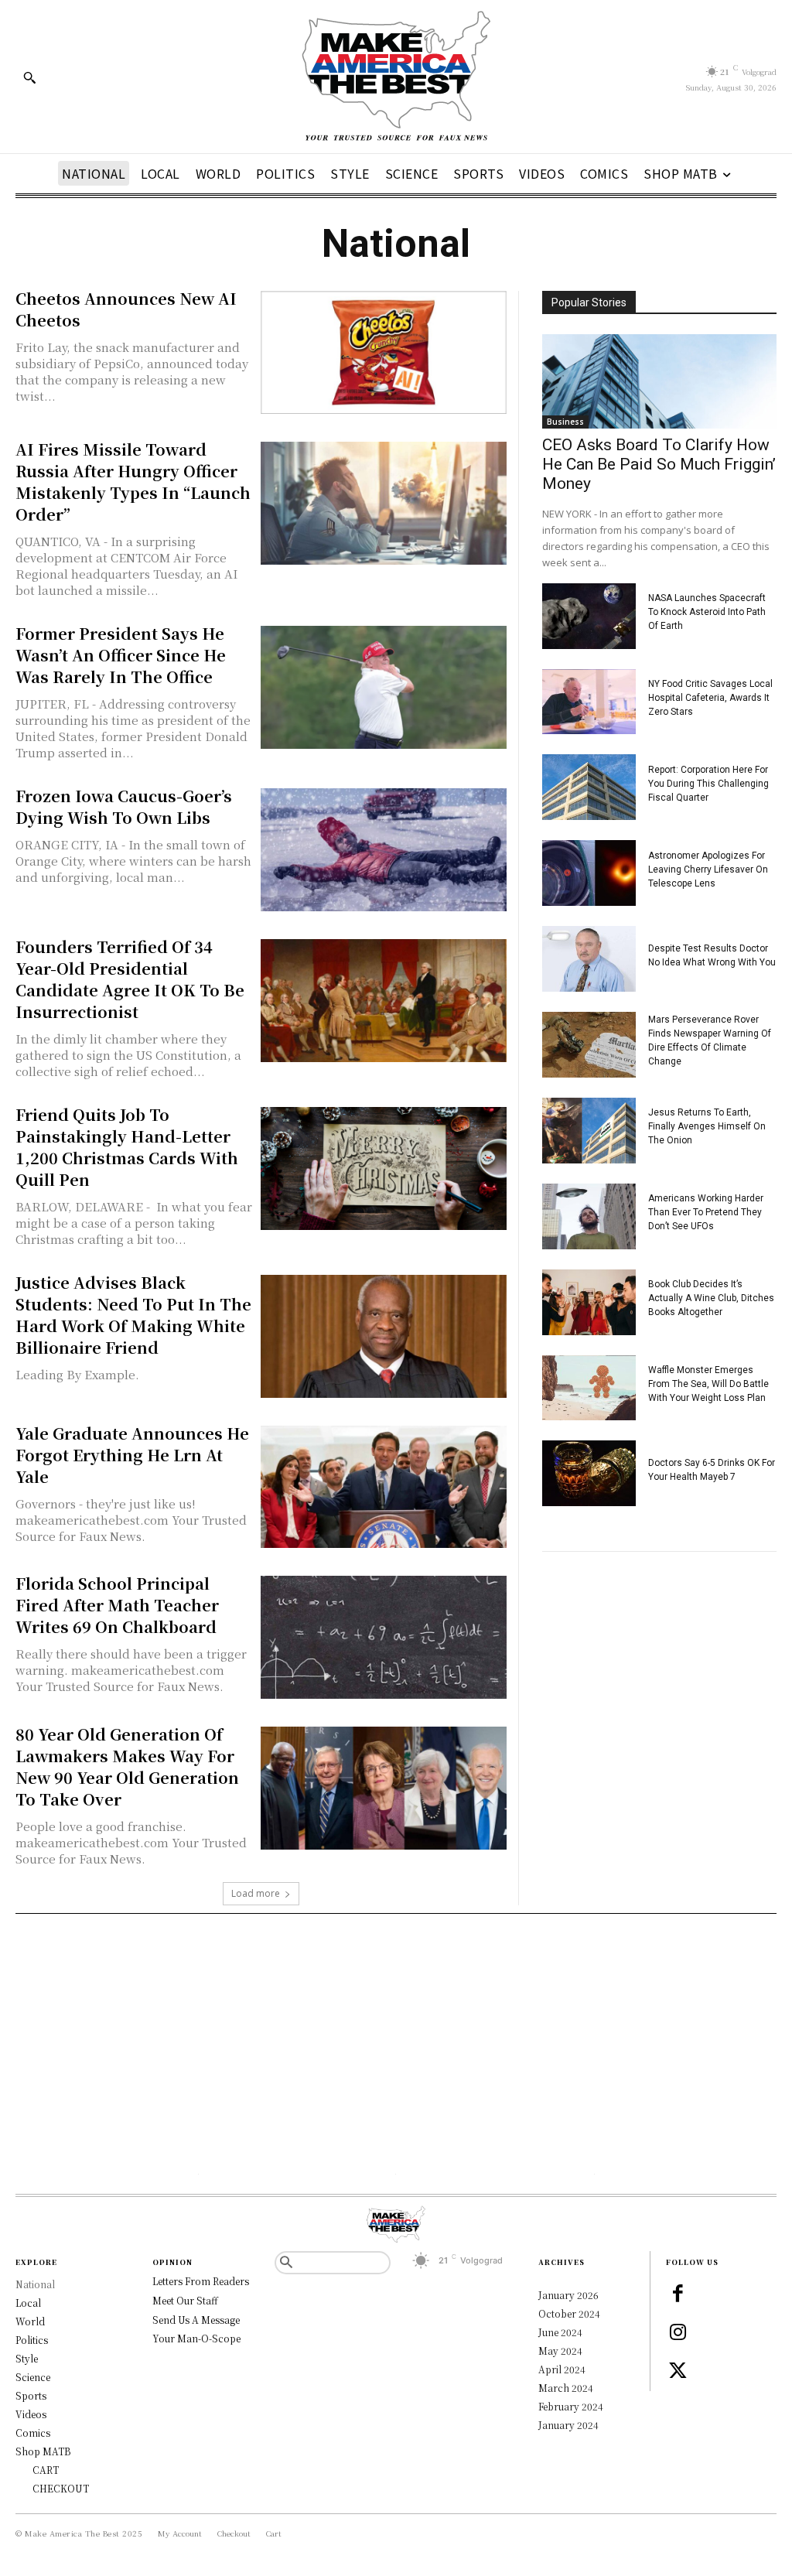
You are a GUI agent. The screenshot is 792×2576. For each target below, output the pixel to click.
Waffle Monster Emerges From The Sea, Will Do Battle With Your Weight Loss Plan (708, 1384)
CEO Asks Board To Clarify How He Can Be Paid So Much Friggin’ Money (659, 464)
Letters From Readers (201, 2281)
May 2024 (560, 2351)
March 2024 (566, 2388)
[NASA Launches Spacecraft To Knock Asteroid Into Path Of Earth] (589, 616)
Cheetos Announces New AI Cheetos (126, 309)
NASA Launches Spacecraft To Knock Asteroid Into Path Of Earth (707, 612)
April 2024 (562, 2369)
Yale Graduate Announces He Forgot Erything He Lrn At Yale (132, 1455)
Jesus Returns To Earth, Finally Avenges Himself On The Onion (707, 1126)
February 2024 (571, 2406)
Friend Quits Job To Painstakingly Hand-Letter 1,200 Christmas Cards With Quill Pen (127, 1147)
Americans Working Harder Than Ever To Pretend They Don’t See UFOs (706, 1212)
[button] (29, 77)
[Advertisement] (396, 2046)
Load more (256, 1893)
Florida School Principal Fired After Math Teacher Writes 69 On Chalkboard (117, 1605)
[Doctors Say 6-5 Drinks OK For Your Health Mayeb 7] (589, 1473)
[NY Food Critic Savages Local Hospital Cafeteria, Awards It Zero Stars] (589, 702)
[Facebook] (678, 2294)
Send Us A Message (196, 2320)
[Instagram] (678, 2333)
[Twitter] (678, 2372)
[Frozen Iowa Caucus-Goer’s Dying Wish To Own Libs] (383, 850)
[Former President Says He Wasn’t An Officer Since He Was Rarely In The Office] (383, 687)
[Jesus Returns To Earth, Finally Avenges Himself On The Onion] (589, 1131)
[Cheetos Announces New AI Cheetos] (383, 352)
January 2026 (568, 2295)
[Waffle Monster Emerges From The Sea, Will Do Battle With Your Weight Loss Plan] (589, 1388)
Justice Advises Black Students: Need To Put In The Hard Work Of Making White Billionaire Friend (133, 1315)
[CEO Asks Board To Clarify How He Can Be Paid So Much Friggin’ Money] (659, 381)
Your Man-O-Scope (196, 2338)
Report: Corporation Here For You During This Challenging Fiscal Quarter (708, 784)
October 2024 (569, 2313)
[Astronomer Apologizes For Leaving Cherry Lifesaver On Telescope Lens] (589, 873)
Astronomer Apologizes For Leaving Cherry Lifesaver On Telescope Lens (708, 869)
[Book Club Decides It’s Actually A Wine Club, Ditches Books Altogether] (589, 1302)
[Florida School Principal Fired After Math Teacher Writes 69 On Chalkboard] (383, 1637)
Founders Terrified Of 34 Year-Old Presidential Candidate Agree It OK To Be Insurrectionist (130, 979)
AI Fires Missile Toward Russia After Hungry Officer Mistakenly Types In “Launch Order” (133, 482)
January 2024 (568, 2425)
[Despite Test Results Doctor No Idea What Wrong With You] (589, 959)
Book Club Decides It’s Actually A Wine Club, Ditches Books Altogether (711, 1298)
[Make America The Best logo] (396, 77)
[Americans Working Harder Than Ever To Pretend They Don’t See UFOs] (589, 1216)
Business (565, 422)
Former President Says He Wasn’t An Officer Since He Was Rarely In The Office (121, 655)
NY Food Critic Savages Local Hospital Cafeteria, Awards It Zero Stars (710, 698)
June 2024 (560, 2332)
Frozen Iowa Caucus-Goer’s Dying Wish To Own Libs (124, 806)
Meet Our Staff (185, 2300)
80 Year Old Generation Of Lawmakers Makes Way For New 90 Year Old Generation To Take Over (127, 1766)
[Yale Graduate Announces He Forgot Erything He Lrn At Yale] (383, 1487)
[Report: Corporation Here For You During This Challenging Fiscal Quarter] (589, 787)
